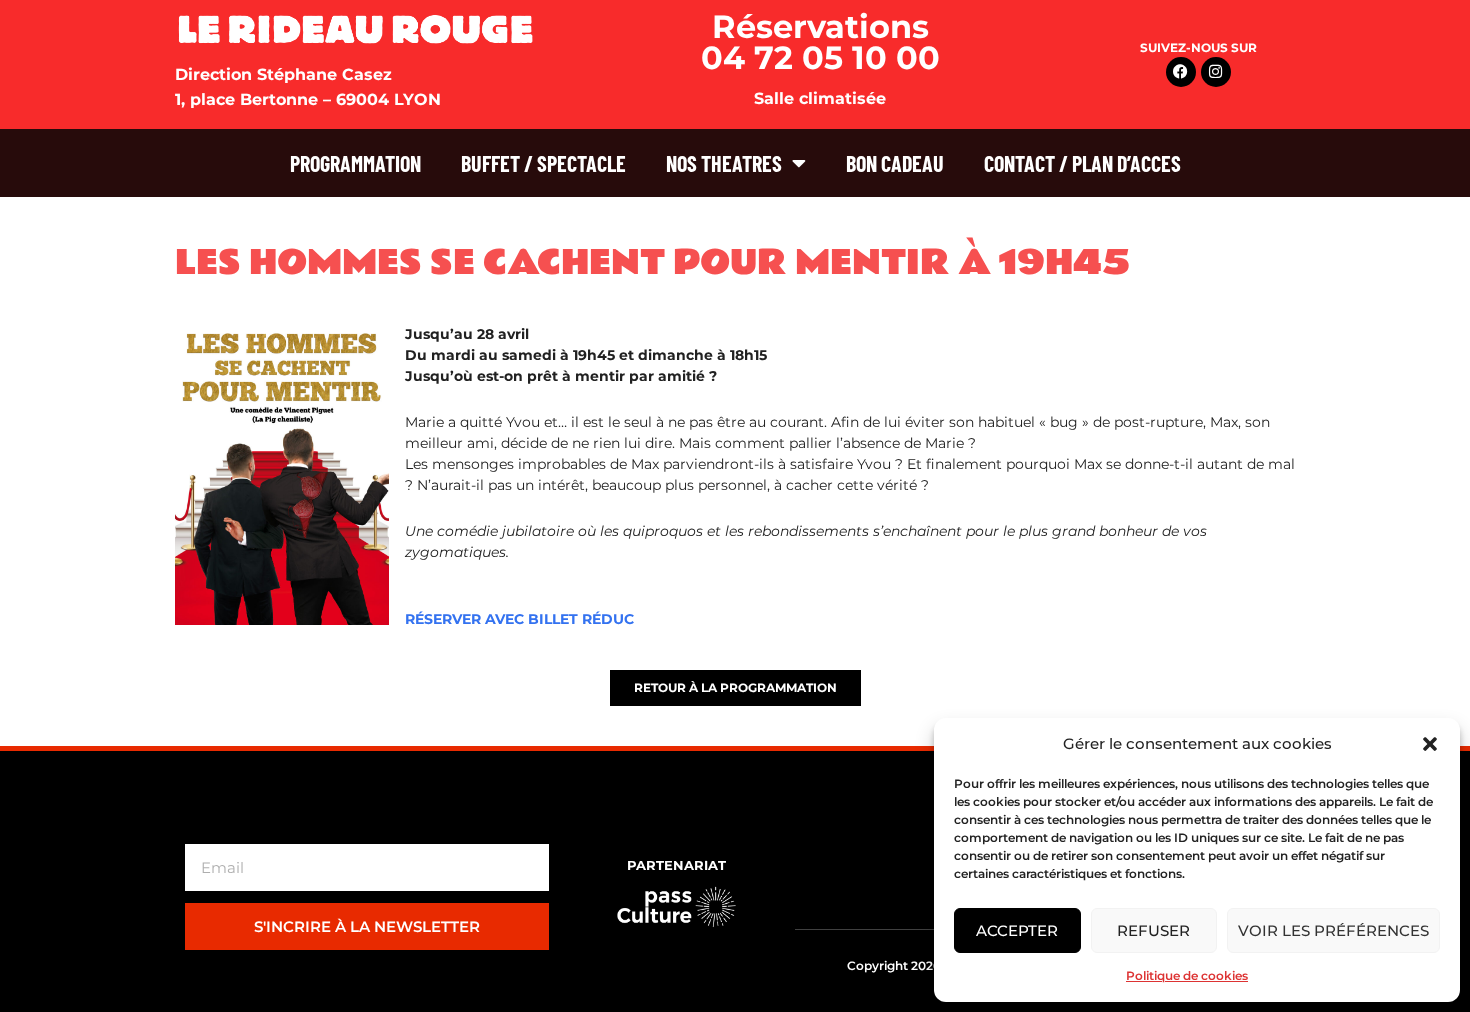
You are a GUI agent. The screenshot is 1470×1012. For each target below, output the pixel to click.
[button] (1430, 744)
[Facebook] (1181, 72)
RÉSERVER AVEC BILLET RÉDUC (519, 619)
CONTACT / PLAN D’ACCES (1082, 163)
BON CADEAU (895, 163)
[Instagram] (1216, 72)
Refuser (1153, 930)
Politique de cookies (1187, 975)
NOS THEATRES (724, 163)
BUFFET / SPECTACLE (543, 163)
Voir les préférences (1333, 930)
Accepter (1017, 930)
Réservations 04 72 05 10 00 (820, 42)
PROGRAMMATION (355, 163)
